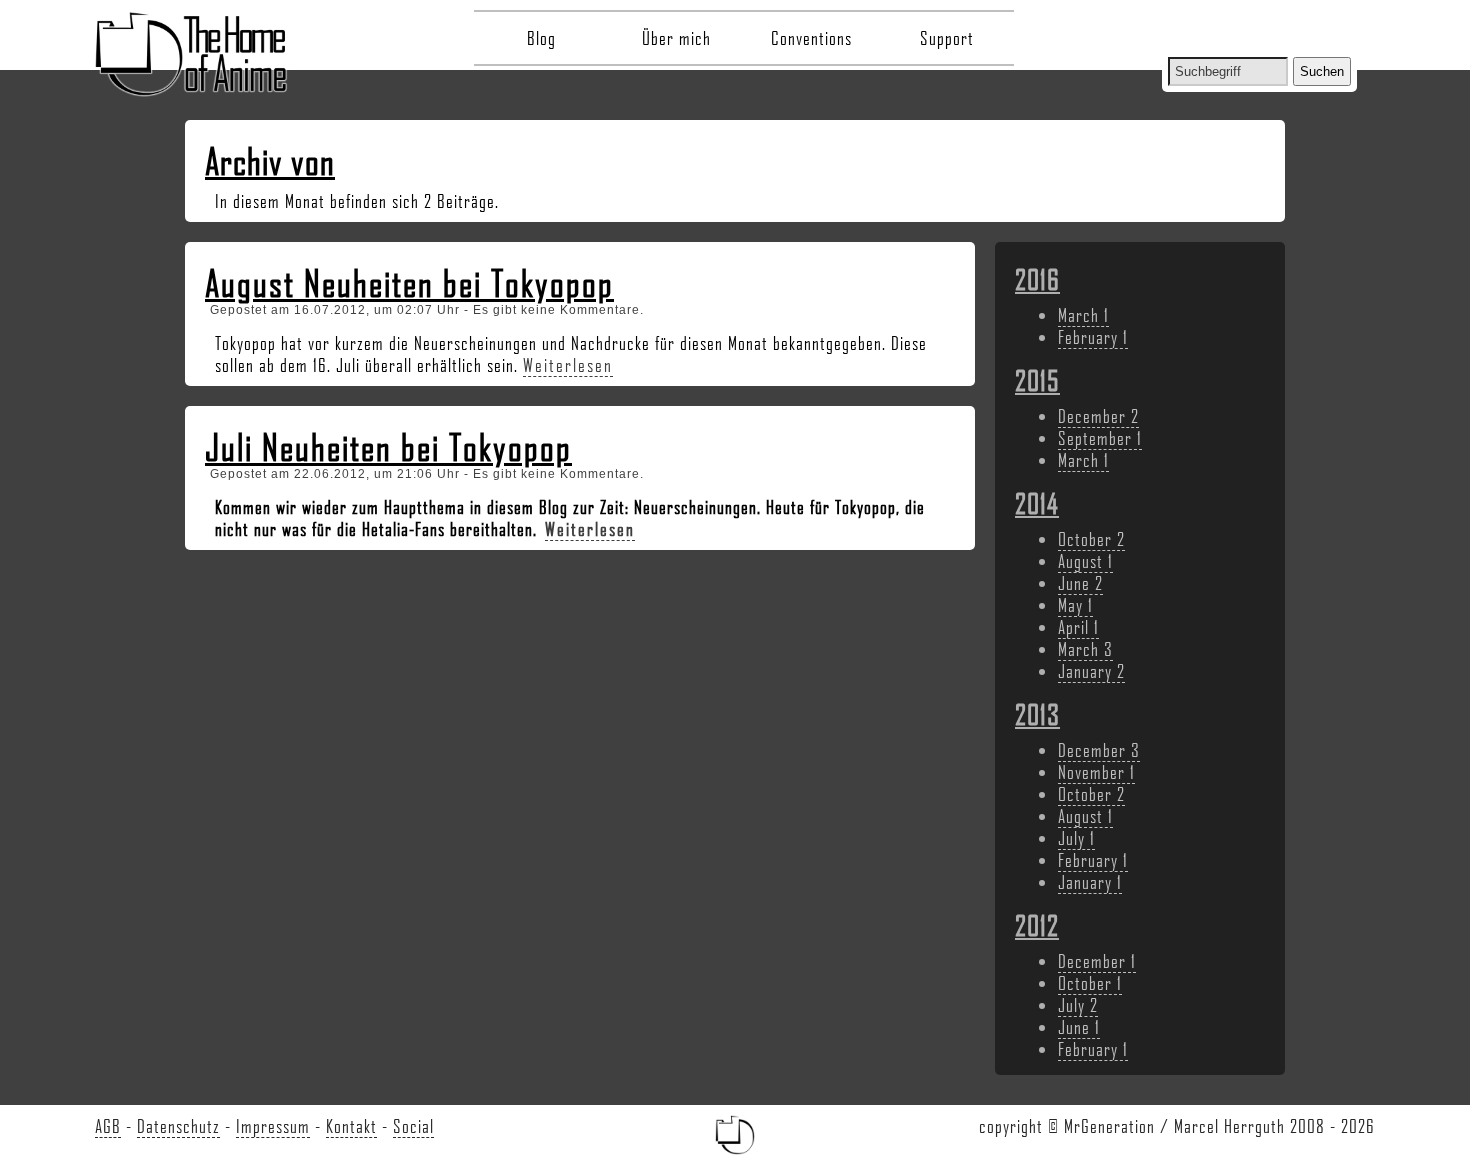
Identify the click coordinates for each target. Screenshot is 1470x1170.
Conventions (811, 38)
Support (947, 38)
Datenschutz (178, 1126)
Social (413, 1126)
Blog (541, 38)
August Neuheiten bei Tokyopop (409, 283)
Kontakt (351, 1126)
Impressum (273, 1126)
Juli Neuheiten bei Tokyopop (388, 447)
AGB (108, 1126)
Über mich (676, 38)
